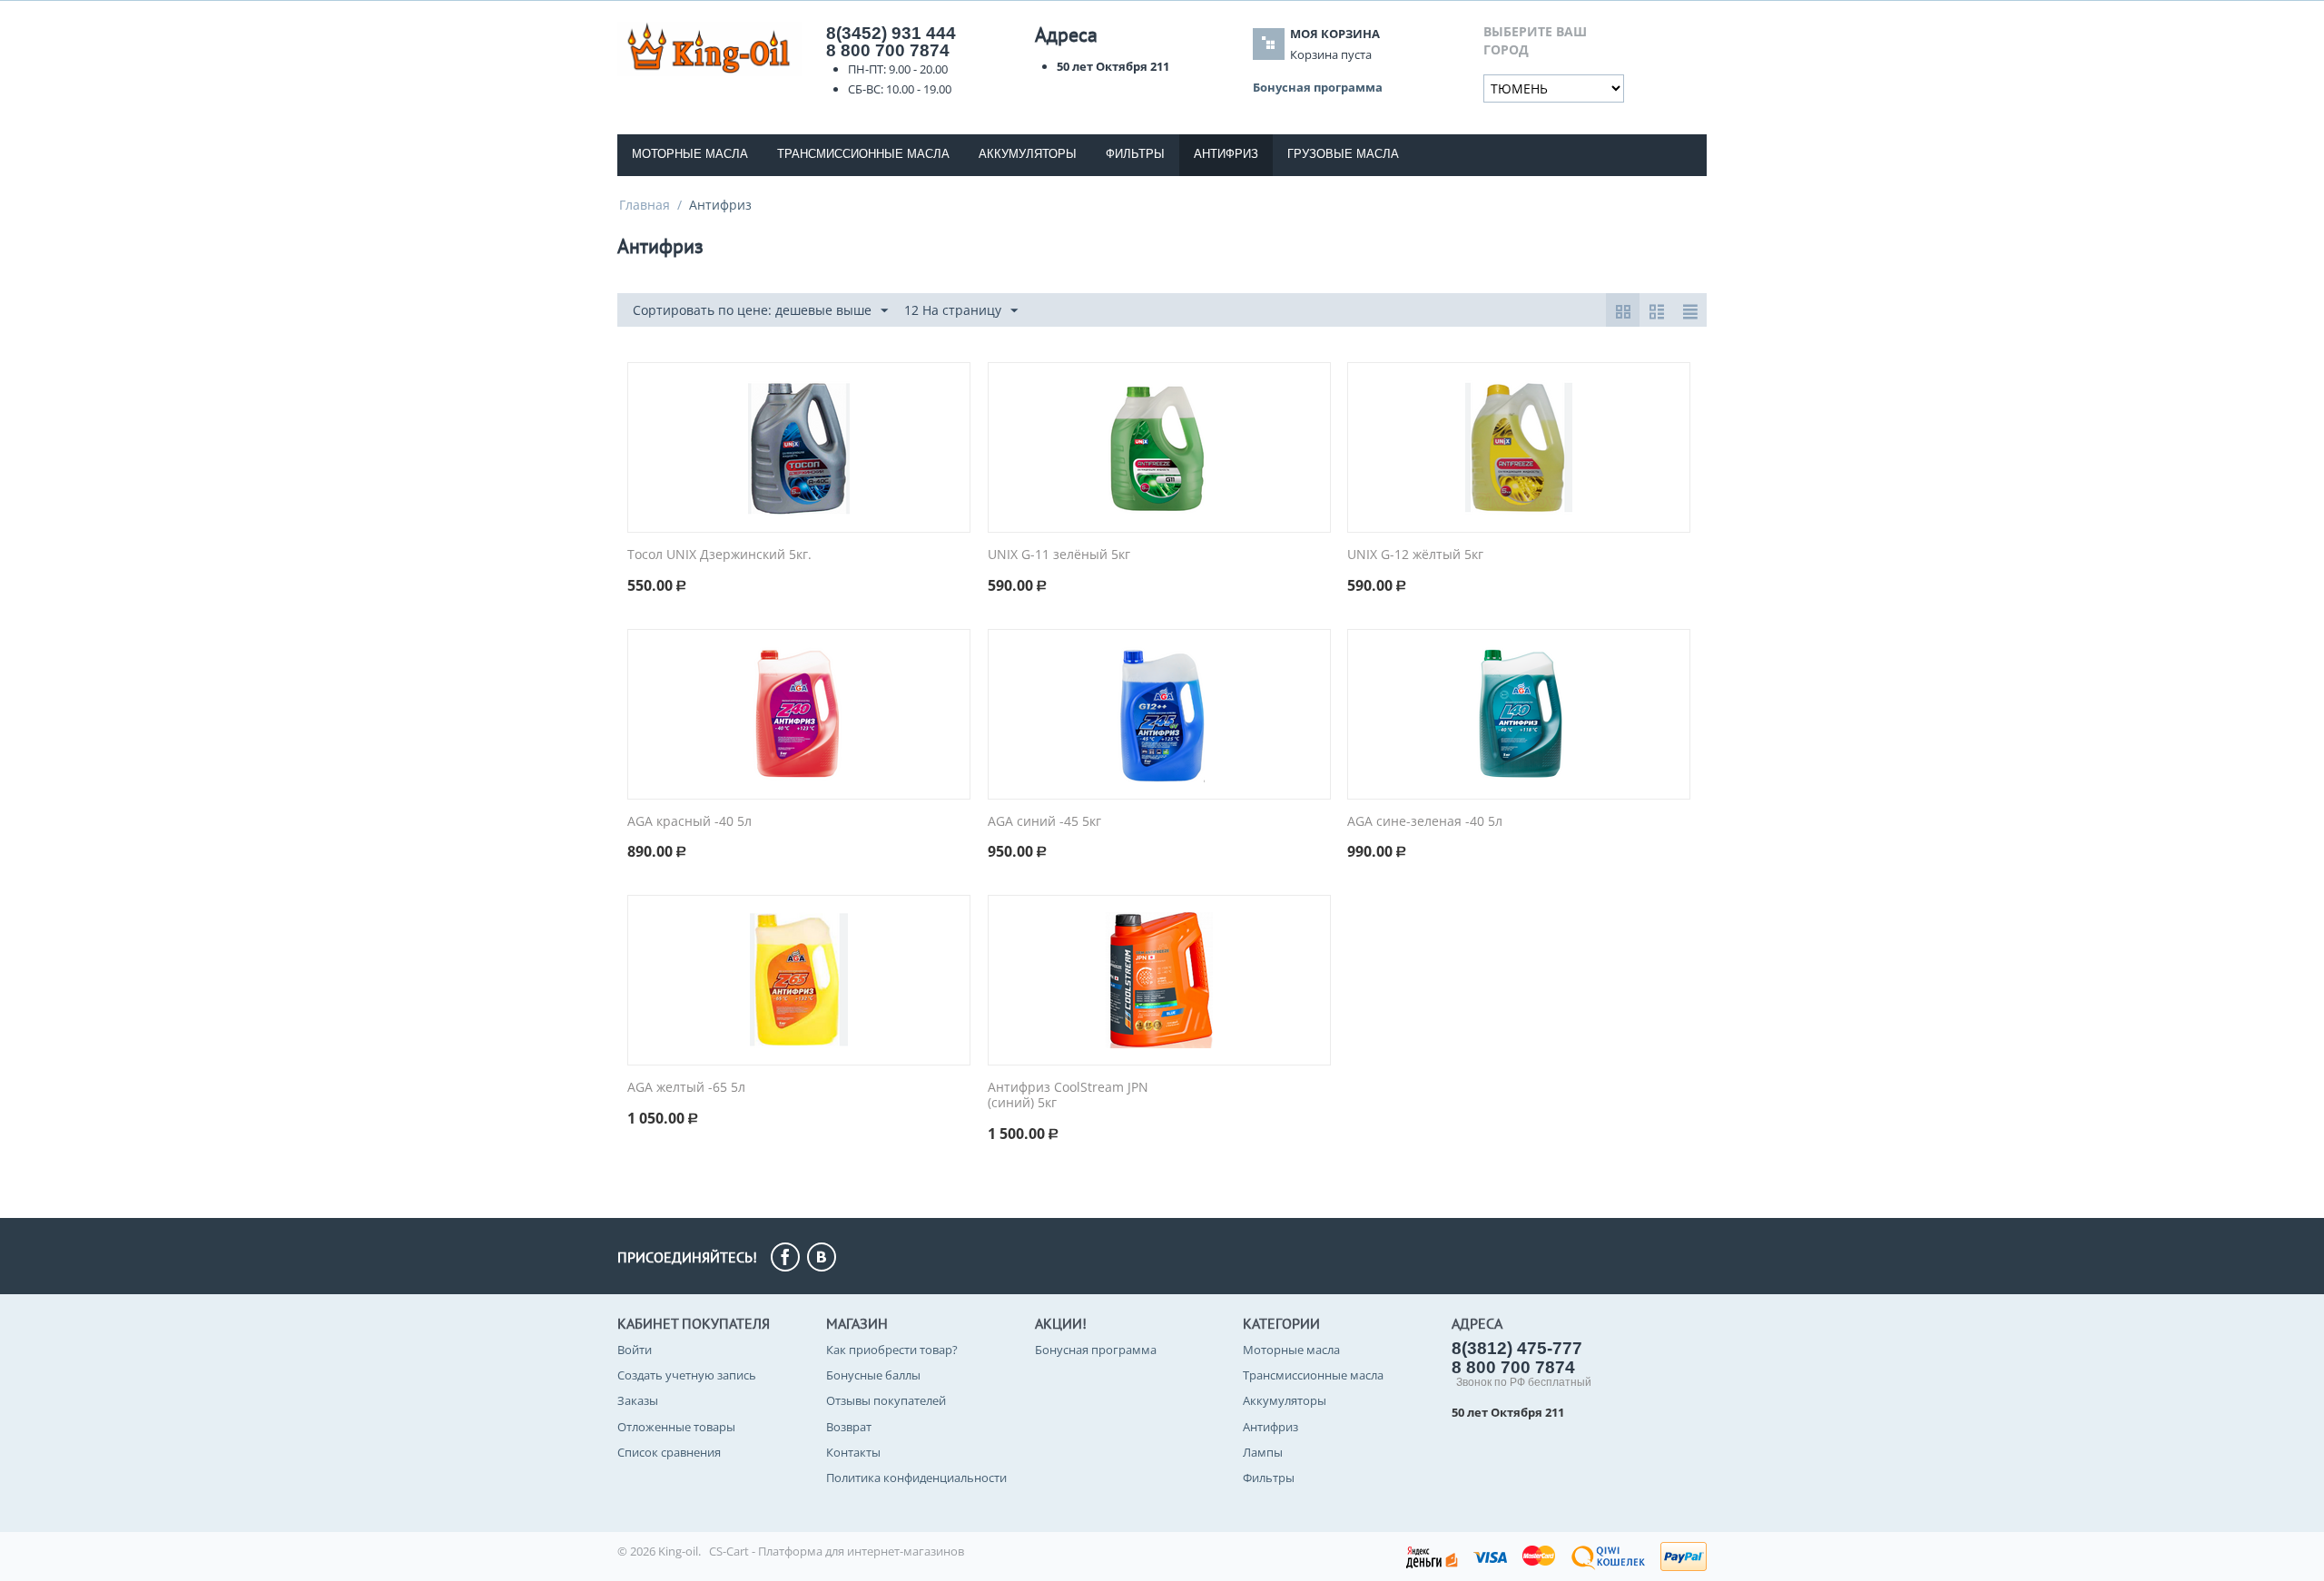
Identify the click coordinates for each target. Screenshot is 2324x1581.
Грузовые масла (1343, 154)
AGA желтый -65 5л (686, 1088)
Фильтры (1135, 154)
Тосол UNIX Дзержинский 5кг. (719, 555)
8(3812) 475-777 (1517, 1348)
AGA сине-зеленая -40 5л (1425, 822)
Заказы (638, 1400)
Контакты (853, 1452)
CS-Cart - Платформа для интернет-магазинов (837, 1551)
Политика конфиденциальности (916, 1478)
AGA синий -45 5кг (1044, 822)
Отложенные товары (676, 1427)
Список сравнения (669, 1452)
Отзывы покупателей (886, 1400)
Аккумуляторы (1028, 154)
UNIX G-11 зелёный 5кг (1059, 555)
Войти (635, 1350)
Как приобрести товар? (892, 1350)
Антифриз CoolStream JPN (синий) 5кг (1068, 1095)
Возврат (849, 1427)
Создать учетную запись (687, 1375)
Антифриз (1270, 1427)
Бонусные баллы (873, 1375)
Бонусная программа (1096, 1350)
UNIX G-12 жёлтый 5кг (1415, 555)
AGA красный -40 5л (689, 822)
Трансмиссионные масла (863, 154)
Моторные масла (690, 154)
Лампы (1263, 1452)
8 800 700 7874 (888, 50)
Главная (645, 205)
